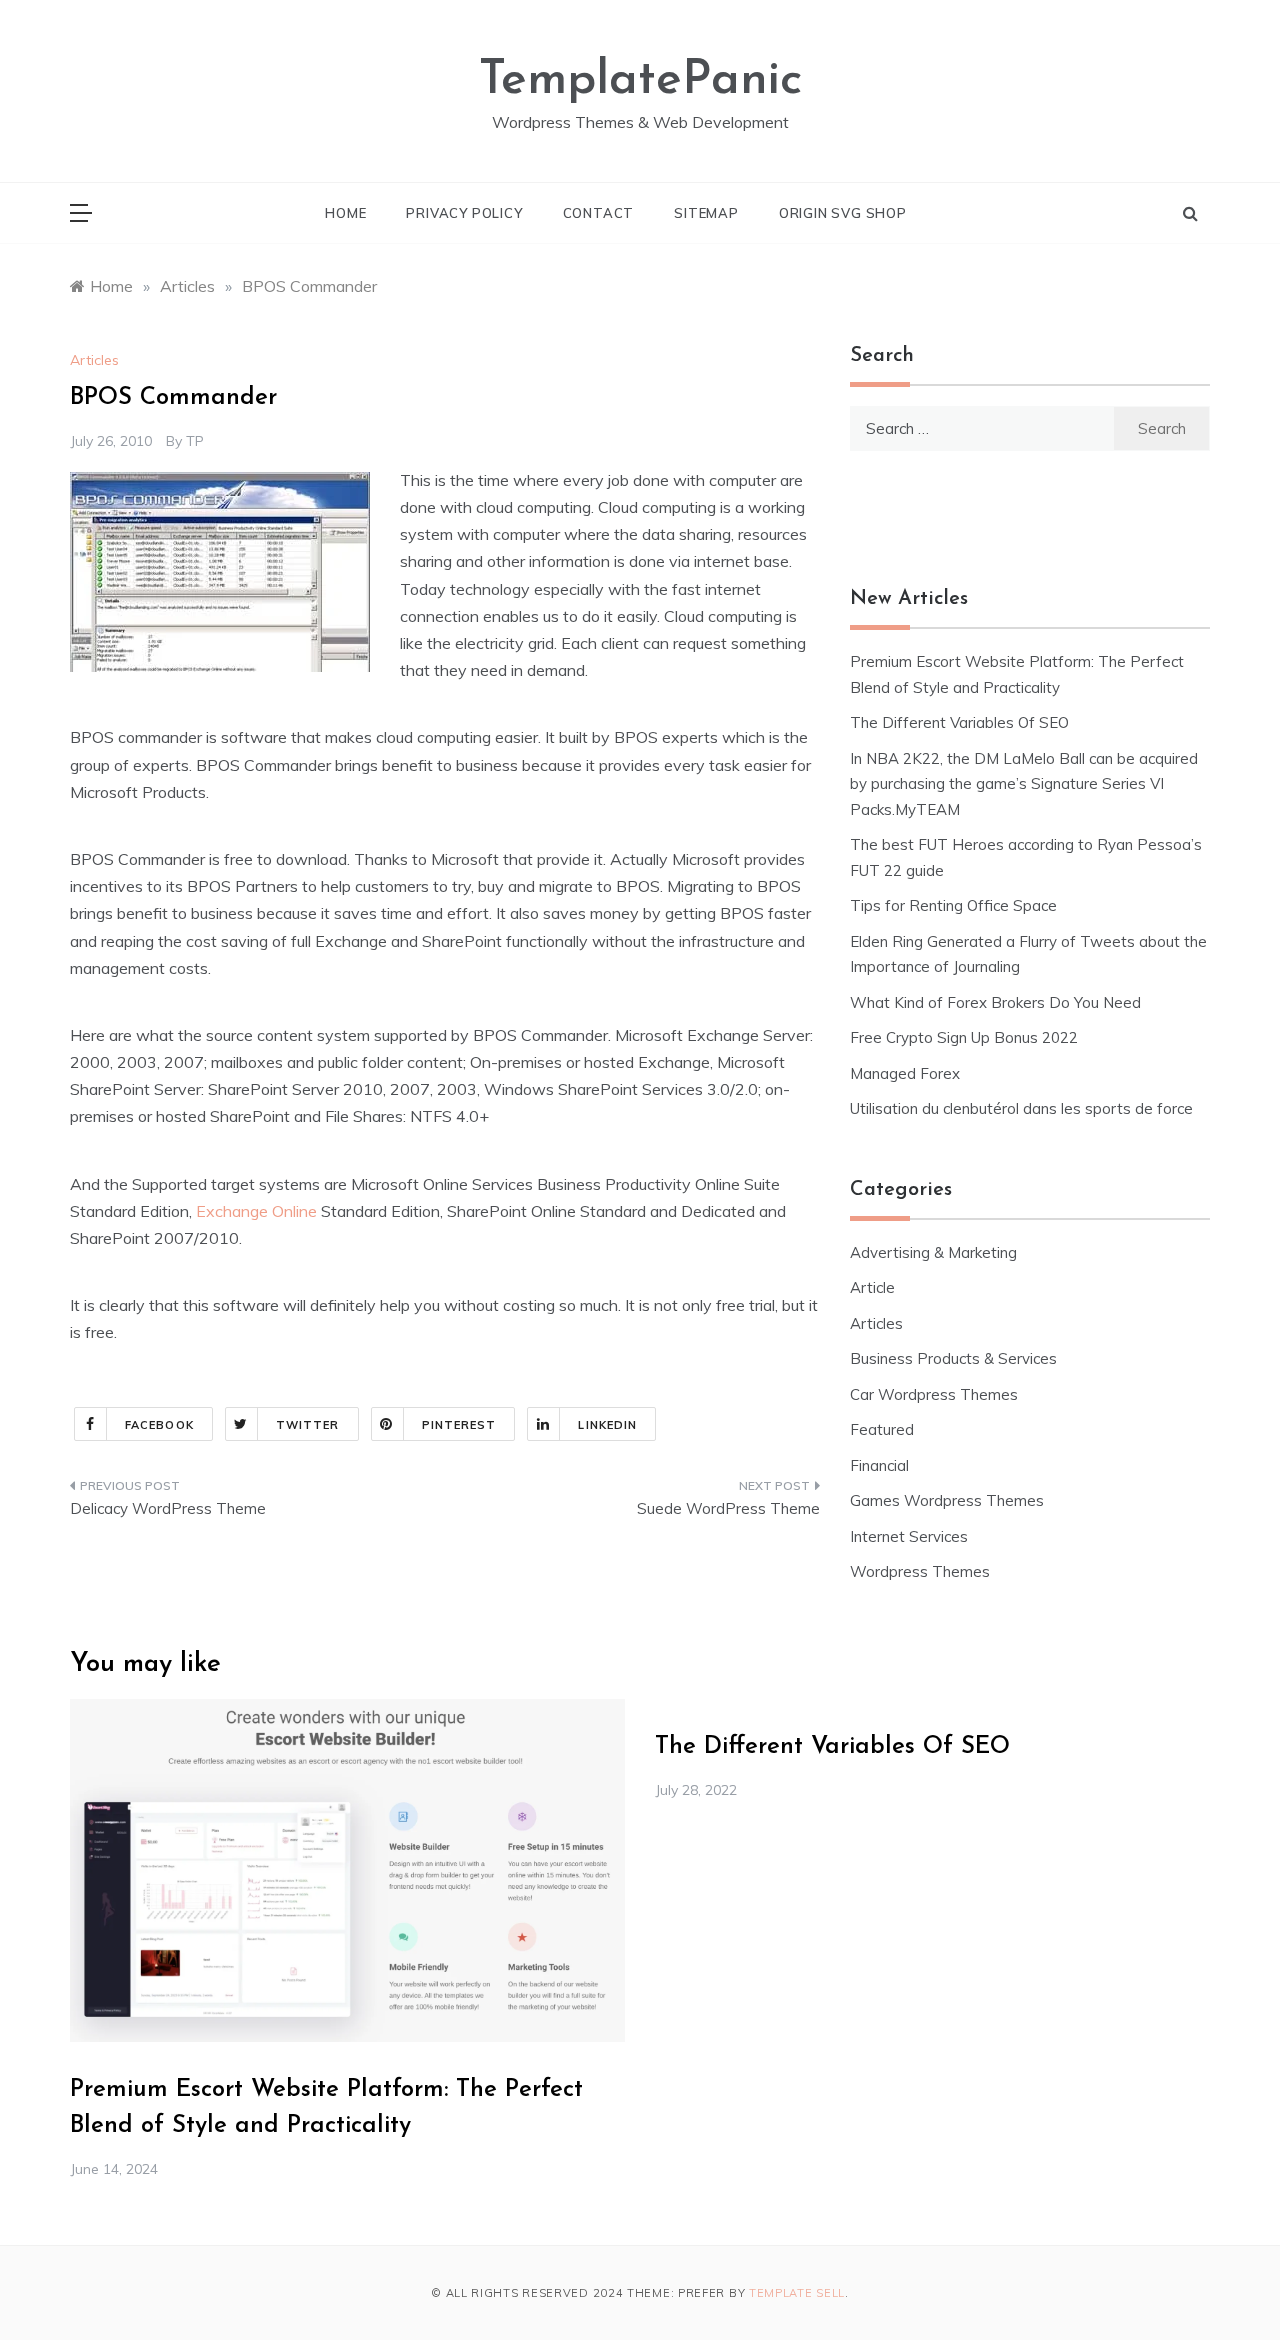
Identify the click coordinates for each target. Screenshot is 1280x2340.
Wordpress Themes (920, 1571)
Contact (599, 213)
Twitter (308, 1425)
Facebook (159, 1425)
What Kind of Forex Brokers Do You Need (995, 1002)
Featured (882, 1429)
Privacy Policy (464, 213)
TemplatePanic (640, 81)
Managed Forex (905, 1073)
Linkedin (607, 1425)
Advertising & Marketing (933, 1252)
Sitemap (706, 213)
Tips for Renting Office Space (955, 905)
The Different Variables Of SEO (959, 722)
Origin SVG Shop (843, 213)
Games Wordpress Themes (947, 1500)
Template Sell (797, 2293)
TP (195, 441)
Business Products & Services (953, 1358)
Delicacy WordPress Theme (168, 1508)
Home (345, 213)
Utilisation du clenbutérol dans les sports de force (1021, 1108)
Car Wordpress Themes (934, 1394)
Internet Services (909, 1536)
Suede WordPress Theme (728, 1508)
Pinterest (459, 1425)
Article (872, 1287)
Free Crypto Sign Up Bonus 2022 (964, 1037)
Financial (879, 1465)
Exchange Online (256, 1211)
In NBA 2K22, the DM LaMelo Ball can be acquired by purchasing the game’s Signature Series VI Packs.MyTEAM (1024, 784)
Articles (94, 360)
